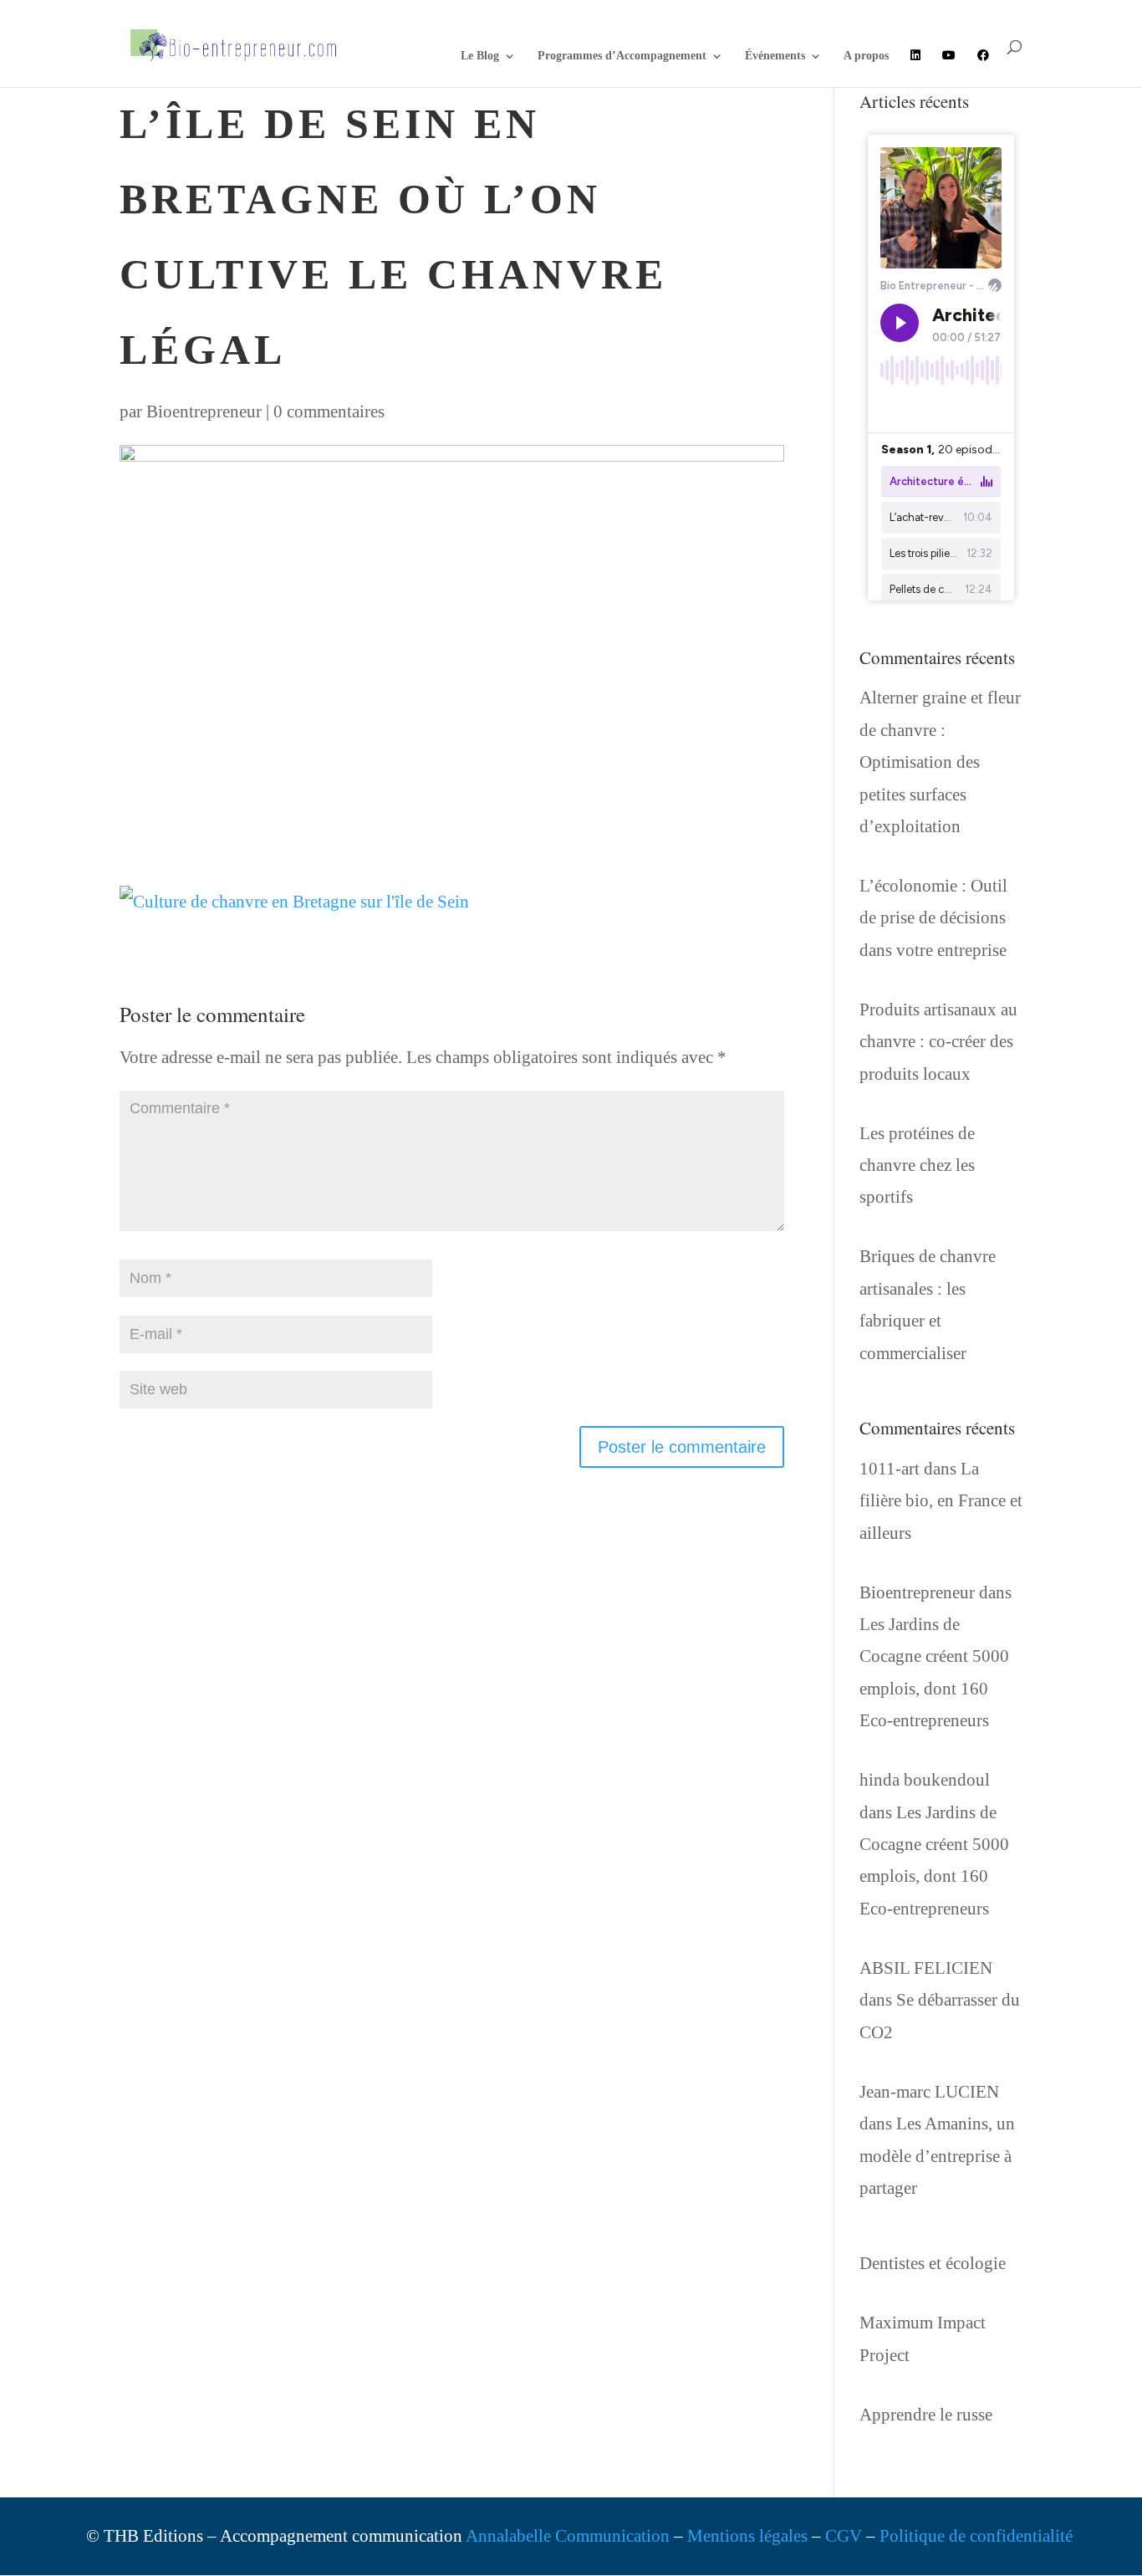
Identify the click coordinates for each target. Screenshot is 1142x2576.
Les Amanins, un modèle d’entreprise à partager (937, 2156)
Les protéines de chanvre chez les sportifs (917, 1165)
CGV (844, 2536)
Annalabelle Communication (568, 2536)
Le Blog (480, 56)
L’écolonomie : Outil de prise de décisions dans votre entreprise (933, 918)
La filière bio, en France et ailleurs (941, 1501)
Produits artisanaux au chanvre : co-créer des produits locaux (938, 1042)
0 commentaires (329, 411)
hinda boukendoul (925, 1780)
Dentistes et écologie (933, 2263)
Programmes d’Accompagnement (622, 56)
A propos (866, 56)
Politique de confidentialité (976, 2536)
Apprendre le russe (926, 2415)
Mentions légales (747, 2536)
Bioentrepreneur (204, 411)
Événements (775, 56)
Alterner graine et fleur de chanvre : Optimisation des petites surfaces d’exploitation (940, 762)
